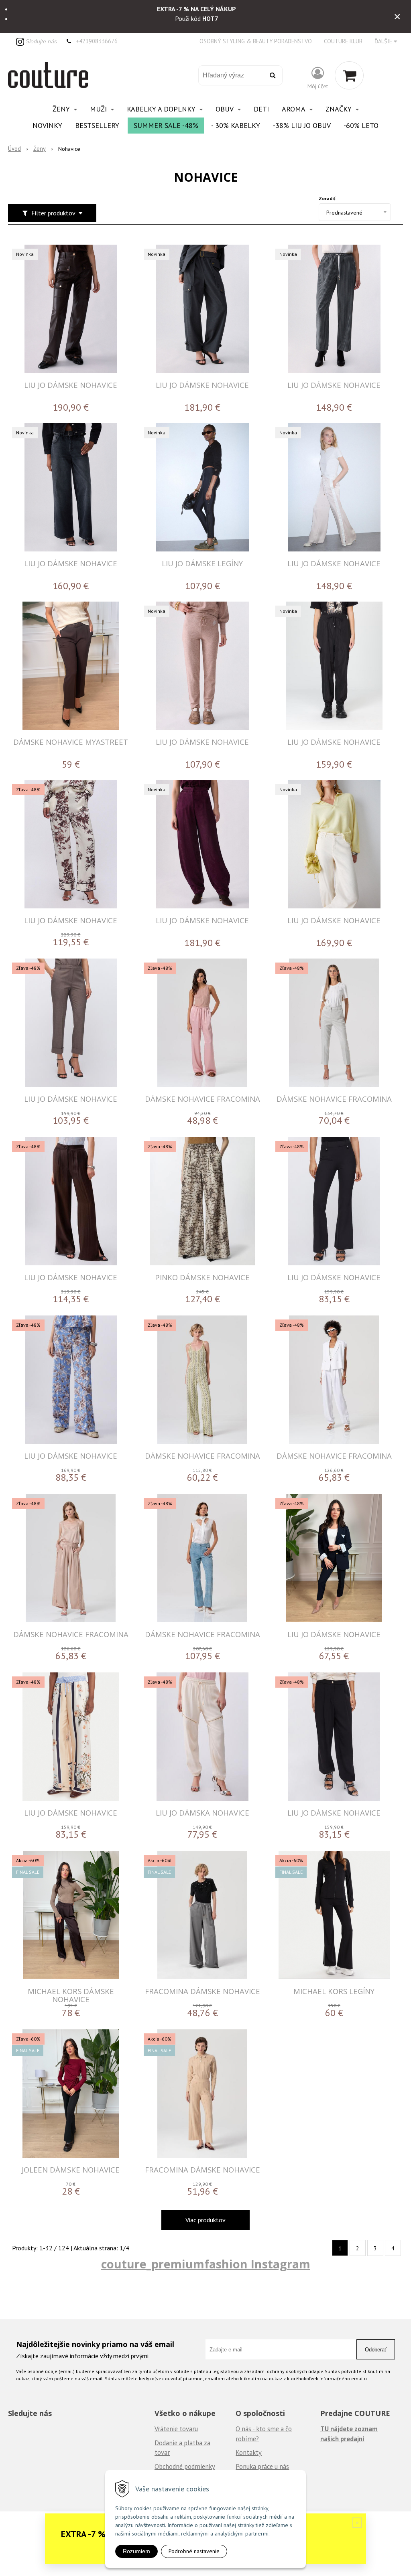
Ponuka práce (254, 2467)
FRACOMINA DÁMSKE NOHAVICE (202, 1991)
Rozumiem (136, 2551)
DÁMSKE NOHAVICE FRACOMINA (202, 1099)
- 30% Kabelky (236, 125)
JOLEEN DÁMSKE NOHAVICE (71, 2170)
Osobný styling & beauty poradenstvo (256, 41)
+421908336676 (97, 41)
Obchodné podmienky (185, 2467)
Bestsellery (97, 125)
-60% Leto (361, 125)
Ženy (40, 149)
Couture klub (343, 41)
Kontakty (249, 2452)
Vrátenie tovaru (176, 2429)
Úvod (14, 149)
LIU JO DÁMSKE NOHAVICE (71, 385)
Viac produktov (205, 2220)
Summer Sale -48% (166, 125)
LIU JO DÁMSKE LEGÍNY (202, 563)
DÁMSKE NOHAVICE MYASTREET (71, 742)
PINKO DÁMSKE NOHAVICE (202, 1277)
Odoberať (376, 2350)
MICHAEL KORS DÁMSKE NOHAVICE (71, 1995)
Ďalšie (384, 41)
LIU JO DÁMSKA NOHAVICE (202, 1813)
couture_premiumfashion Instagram (206, 2264)
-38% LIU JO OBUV (302, 125)
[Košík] (349, 75)
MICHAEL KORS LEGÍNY (334, 1991)
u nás (281, 2467)
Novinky (47, 125)
